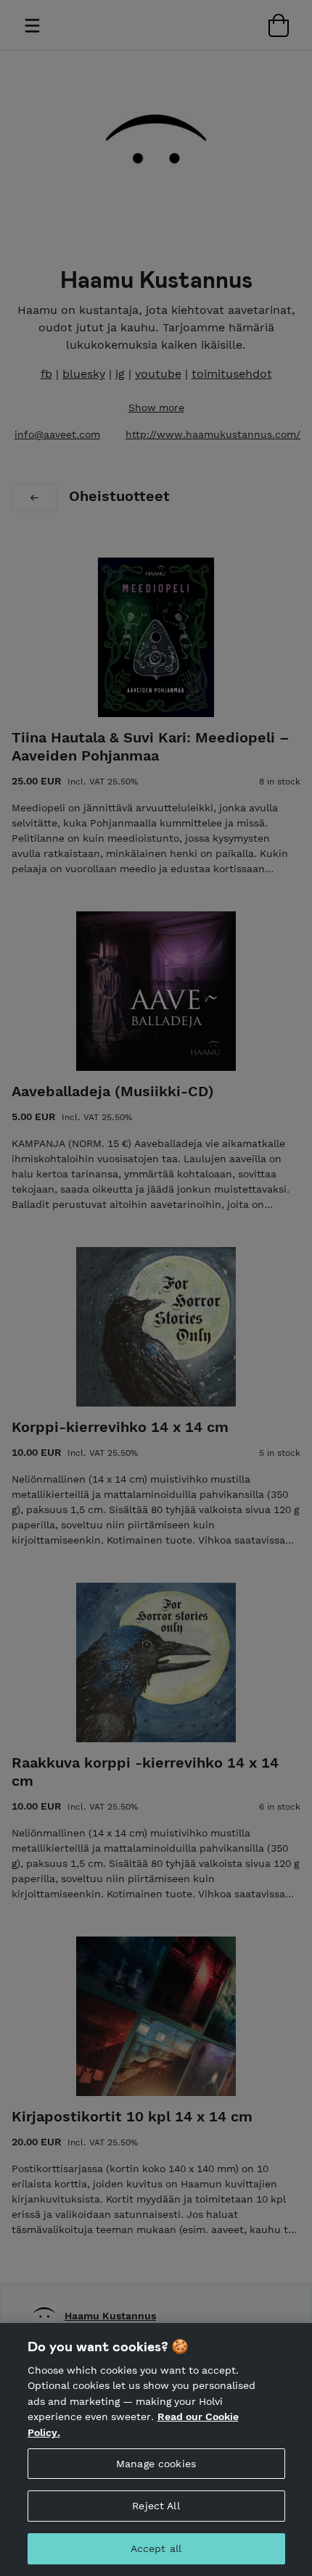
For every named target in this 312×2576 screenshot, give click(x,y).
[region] (156, 2449)
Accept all (156, 2548)
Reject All (156, 2506)
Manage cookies (156, 2464)
